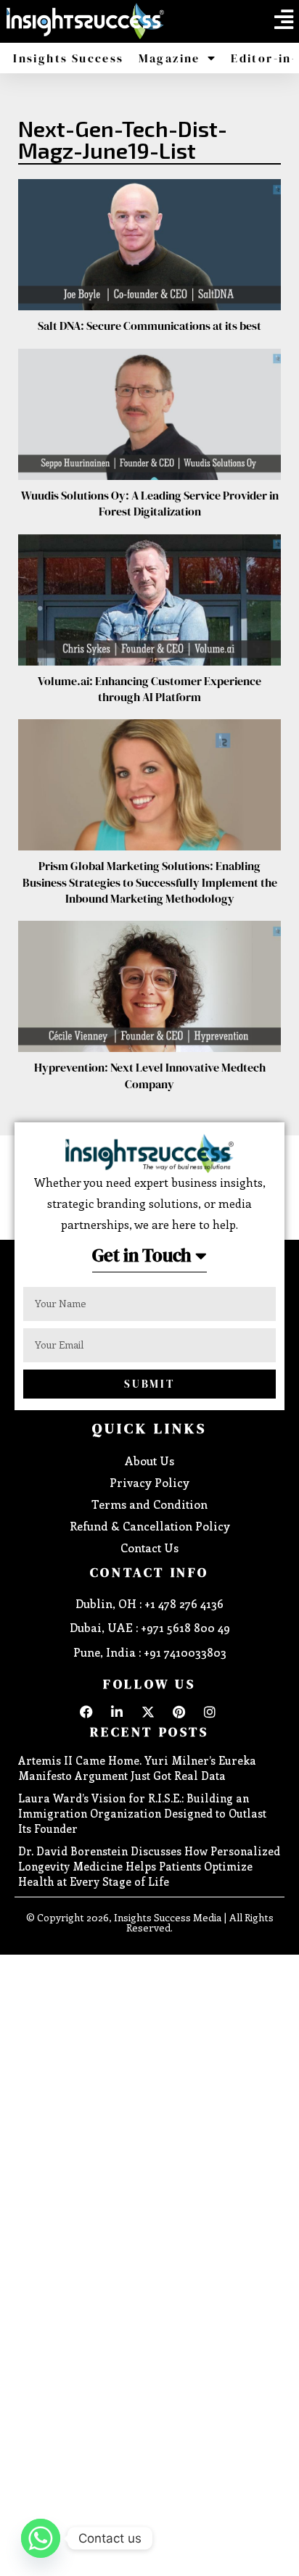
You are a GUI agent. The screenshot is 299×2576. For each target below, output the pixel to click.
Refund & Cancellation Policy (150, 1526)
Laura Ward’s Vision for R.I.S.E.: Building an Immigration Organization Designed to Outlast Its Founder (142, 1813)
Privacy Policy (149, 1482)
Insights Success (68, 58)
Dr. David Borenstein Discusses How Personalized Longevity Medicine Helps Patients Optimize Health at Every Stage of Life (149, 1866)
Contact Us (149, 1548)
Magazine (169, 58)
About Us (149, 1461)
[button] (284, 20)
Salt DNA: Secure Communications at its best (149, 326)
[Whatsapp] (41, 2538)
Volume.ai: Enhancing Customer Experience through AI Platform (149, 689)
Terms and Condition (149, 1504)
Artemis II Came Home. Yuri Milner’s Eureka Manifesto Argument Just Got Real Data (137, 1768)
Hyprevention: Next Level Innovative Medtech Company (150, 1075)
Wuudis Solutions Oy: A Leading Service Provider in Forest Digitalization (150, 503)
